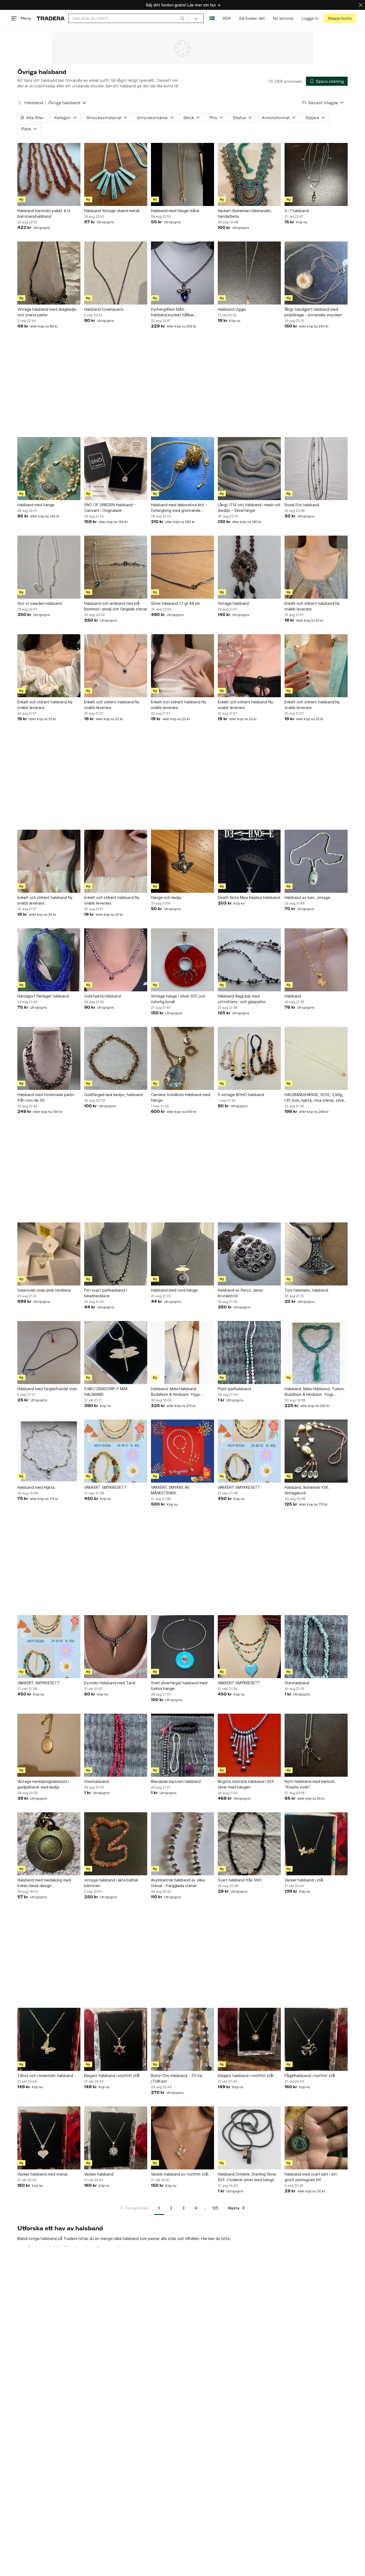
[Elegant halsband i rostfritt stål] (116, 2039)
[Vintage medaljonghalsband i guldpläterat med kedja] (49, 1745)
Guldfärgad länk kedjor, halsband (113, 1095)
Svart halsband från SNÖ (240, 1880)
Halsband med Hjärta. (36, 1487)
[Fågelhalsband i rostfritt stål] (316, 2039)
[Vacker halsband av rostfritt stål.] (183, 2138)
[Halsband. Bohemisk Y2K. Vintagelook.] (316, 1451)
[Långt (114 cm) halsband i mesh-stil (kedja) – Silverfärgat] (249, 469)
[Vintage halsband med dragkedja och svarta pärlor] (49, 273)
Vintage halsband (233, 603)
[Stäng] (361, 5)
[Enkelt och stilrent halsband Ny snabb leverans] (316, 567)
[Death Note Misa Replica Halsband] (249, 861)
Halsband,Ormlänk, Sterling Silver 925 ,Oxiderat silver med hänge (247, 2177)
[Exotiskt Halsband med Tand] (116, 1647)
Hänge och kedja (166, 897)
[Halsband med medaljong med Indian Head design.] (49, 1844)
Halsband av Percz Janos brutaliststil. (240, 1293)
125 (215, 2208)
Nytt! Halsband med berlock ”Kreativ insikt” (310, 1784)
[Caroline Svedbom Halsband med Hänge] (183, 1058)
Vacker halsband (99, 2174)
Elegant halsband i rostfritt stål (112, 2076)
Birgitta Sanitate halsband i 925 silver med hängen (246, 1784)
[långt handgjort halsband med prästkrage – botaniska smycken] (316, 273)
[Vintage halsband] (249, 567)
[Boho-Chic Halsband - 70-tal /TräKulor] (183, 2039)
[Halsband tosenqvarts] (116, 273)
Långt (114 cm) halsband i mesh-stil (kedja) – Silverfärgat (249, 508)
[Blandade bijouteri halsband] (183, 1745)
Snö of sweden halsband (40, 603)
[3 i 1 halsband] (316, 174)
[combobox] (128, 18)
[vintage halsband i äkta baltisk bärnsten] (116, 1844)
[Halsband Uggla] (249, 273)
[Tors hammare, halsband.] (316, 1254)
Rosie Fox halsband (302, 505)
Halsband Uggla (232, 309)
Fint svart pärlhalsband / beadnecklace (106, 1293)
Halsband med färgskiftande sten (47, 1389)
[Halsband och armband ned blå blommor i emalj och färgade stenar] (116, 567)
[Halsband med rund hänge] (183, 1254)
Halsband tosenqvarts (104, 309)
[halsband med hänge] (49, 469)
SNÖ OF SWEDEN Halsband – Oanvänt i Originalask (110, 508)
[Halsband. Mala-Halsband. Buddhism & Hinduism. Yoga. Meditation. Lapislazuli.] (183, 1353)
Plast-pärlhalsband (234, 1389)
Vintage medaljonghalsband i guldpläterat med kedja (43, 1784)
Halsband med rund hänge (174, 1290)
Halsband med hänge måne (175, 211)
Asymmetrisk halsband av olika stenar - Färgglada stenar (178, 1883)
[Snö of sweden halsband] (49, 567)
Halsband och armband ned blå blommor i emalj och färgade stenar (116, 606)
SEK (227, 18)
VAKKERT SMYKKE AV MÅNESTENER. (170, 1490)
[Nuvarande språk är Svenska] (212, 18)
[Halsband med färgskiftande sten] (49, 1353)
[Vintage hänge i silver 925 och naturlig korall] (183, 960)
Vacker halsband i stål (304, 1880)
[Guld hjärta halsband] (116, 960)
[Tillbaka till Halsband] (20, 103)
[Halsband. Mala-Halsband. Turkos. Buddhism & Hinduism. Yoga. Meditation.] (316, 1353)
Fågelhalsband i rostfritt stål (310, 2076)
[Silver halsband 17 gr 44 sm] (183, 567)
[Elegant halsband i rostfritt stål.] (249, 2039)
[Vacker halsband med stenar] (49, 2138)
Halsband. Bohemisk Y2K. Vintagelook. (307, 1490)
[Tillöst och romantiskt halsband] (49, 2039)
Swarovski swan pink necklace (44, 1290)
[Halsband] (316, 960)
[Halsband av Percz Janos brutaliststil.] (249, 1254)
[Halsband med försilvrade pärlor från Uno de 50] (49, 1058)
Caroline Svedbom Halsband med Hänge (181, 1097)
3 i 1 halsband (297, 211)
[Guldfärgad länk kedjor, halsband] (116, 1058)
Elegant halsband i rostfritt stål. (246, 2076)
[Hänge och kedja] (183, 861)
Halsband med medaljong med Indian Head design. (44, 1883)
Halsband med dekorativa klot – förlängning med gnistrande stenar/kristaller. (179, 508)
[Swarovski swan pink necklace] (49, 1254)
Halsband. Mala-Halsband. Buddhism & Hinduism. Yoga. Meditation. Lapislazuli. (176, 1392)
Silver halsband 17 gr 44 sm (175, 603)
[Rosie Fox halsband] (316, 469)
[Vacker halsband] (116, 2138)
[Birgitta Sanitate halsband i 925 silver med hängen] (249, 1745)
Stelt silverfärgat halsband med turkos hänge (179, 1686)
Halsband (34, 103)
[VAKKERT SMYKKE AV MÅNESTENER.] (183, 1451)
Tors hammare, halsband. (307, 1290)
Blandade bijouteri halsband (176, 1781)
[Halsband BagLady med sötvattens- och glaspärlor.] (249, 960)
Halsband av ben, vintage (307, 897)
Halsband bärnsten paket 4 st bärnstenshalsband (44, 213)
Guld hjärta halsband (102, 996)
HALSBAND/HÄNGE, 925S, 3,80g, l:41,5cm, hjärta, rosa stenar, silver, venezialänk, (315, 1098)
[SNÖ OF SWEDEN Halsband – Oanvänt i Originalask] (116, 469)
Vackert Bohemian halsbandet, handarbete (245, 213)
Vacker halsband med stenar (43, 2174)
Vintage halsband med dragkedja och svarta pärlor (47, 312)
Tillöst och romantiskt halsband (45, 2076)
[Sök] (182, 18)
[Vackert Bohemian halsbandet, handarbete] (249, 174)
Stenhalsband (297, 1683)
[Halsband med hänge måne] (183, 174)
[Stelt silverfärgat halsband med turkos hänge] (183, 1647)
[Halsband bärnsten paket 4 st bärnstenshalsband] (49, 174)
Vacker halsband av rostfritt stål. (180, 2174)
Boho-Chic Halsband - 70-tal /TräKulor (176, 2078)
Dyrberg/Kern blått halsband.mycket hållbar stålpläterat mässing (172, 312)
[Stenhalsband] (316, 1647)
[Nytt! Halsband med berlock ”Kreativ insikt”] (316, 1745)
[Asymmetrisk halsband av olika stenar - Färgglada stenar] (183, 1844)
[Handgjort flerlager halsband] (49, 960)
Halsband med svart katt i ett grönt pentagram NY (311, 2177)
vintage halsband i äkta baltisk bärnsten (111, 1883)
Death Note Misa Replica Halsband (249, 897)
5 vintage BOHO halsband (241, 1095)
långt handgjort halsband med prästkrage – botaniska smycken (313, 312)
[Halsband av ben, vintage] (316, 861)
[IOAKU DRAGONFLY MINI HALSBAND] (116, 1353)
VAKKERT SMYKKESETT (105, 1487)
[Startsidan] (51, 18)
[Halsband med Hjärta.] (49, 1451)
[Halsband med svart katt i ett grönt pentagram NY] (316, 2138)
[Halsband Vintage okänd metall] (116, 174)
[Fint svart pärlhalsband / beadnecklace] (116, 1254)
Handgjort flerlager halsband (43, 996)
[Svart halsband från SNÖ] (249, 1844)
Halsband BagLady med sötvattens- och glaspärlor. (242, 999)
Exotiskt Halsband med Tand (110, 1683)
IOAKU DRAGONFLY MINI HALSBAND (106, 1392)
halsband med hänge (36, 505)
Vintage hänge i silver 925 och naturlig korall (178, 999)
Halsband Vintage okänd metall (112, 211)
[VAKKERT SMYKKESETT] (116, 1451)
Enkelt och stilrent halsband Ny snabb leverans (312, 606)
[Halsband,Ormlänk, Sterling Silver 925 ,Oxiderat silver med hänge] (249, 2138)
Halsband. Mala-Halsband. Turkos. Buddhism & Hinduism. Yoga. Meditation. (315, 1392)
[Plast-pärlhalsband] (249, 1353)
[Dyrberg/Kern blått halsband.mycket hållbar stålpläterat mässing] (183, 273)
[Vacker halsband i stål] (316, 1844)
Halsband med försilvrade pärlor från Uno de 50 (46, 1097)
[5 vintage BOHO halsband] (249, 1058)
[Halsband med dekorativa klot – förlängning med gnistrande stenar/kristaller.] (183, 469)
